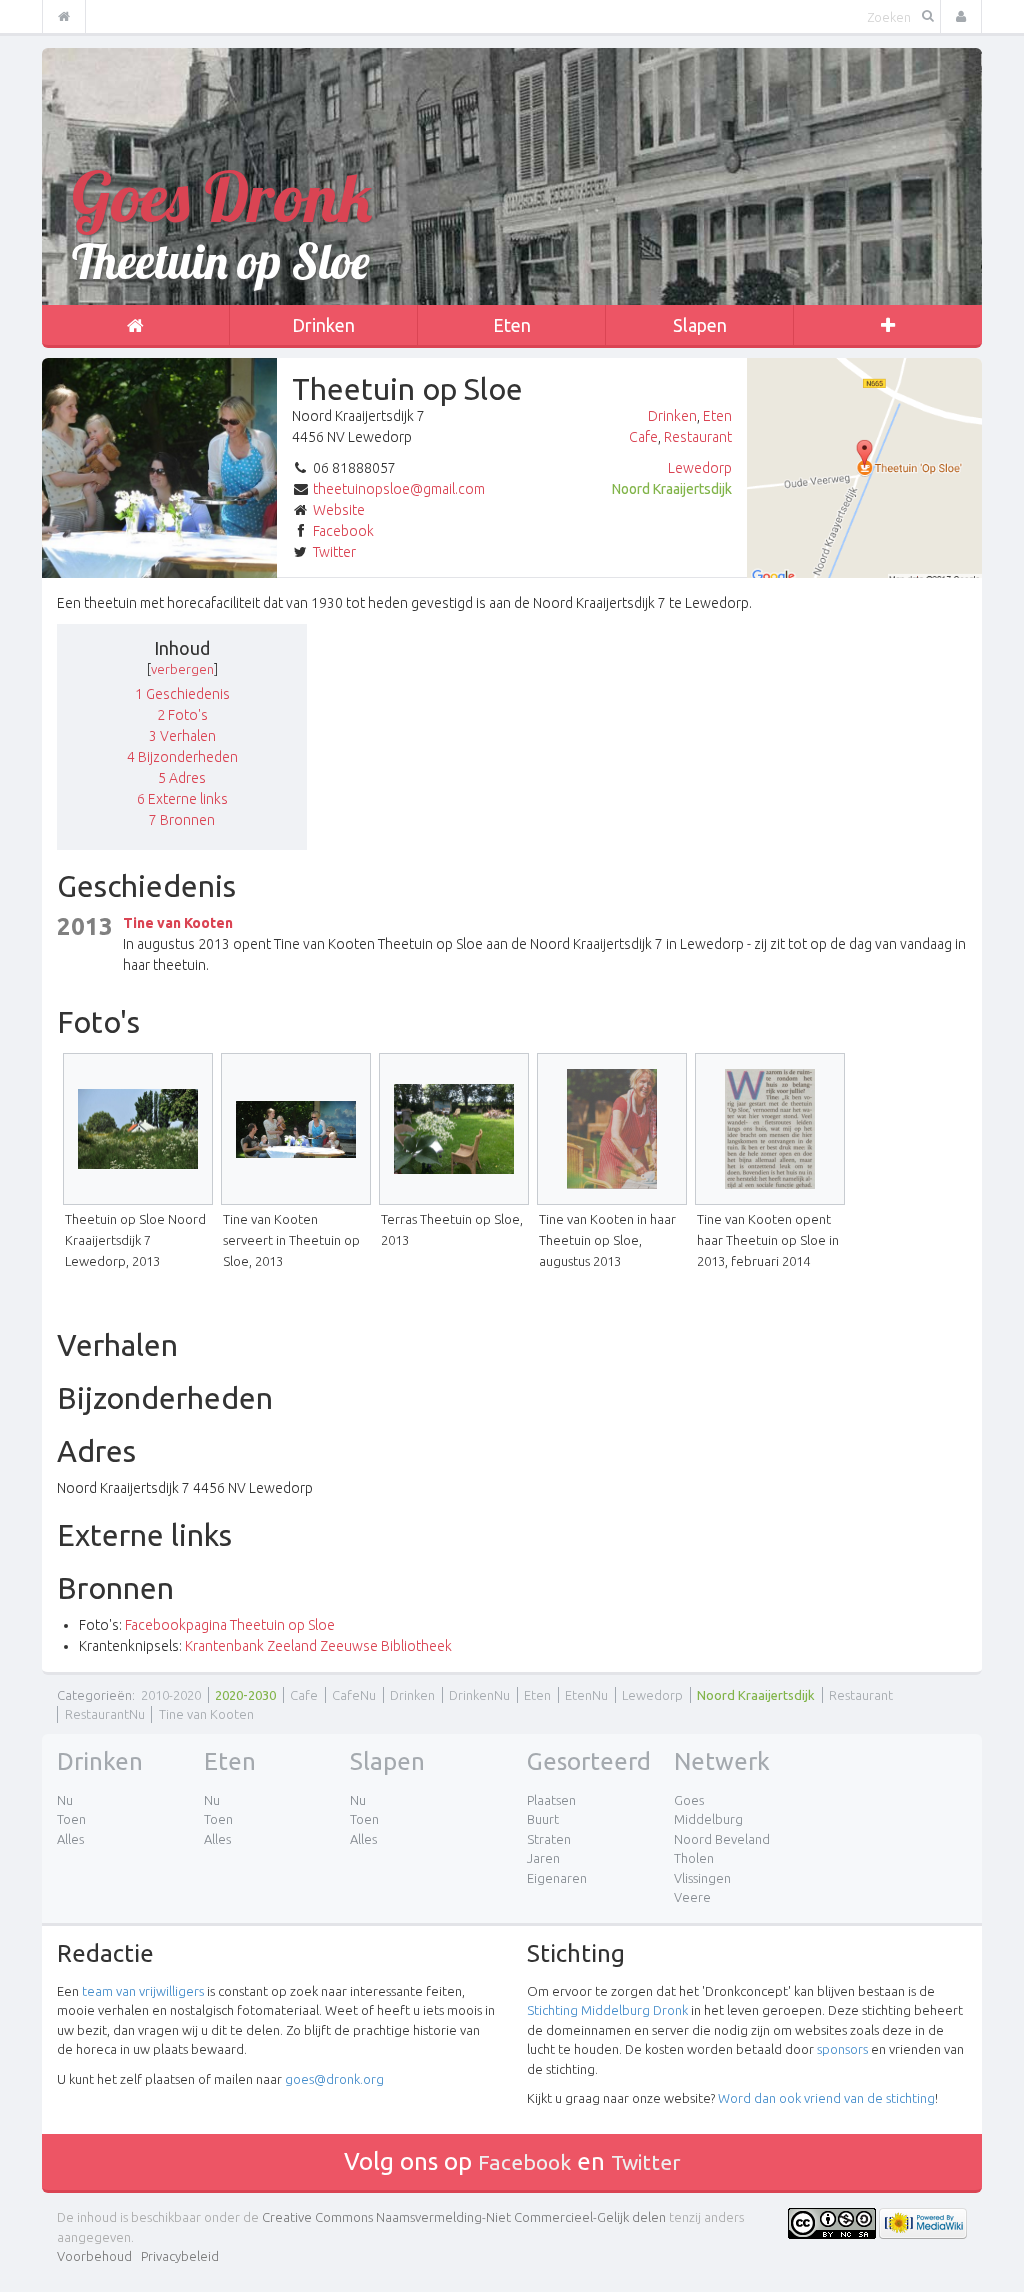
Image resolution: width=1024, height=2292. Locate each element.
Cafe (643, 437)
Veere (692, 1897)
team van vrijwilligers (143, 1991)
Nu (65, 1800)
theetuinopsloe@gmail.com (399, 489)
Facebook (343, 531)
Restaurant (698, 437)
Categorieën (94, 1695)
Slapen (700, 325)
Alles (70, 1839)
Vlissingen (702, 1878)
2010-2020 (171, 1695)
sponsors (842, 2049)
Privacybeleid (180, 2256)
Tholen (694, 1858)
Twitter (334, 552)
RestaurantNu (105, 1714)
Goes (689, 1800)
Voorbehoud (94, 2256)
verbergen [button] (182, 669)
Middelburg (708, 1819)
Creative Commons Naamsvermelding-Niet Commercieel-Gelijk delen (464, 2217)
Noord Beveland (722, 1839)
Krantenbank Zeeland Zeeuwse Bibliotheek (318, 1646)
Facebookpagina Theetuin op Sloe (230, 1625)
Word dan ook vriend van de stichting (826, 2098)
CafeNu (354, 1695)
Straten (549, 1839)
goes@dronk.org (334, 2079)
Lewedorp (700, 468)
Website (339, 510)
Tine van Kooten (178, 923)
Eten (512, 325)
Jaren (543, 1858)
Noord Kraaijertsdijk (672, 489)
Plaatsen (551, 1800)
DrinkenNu (479, 1695)
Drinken (323, 325)
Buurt (543, 1819)
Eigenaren (557, 1878)
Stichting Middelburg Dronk (607, 2010)
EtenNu (586, 1695)
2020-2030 (245, 1695)
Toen (71, 1819)
